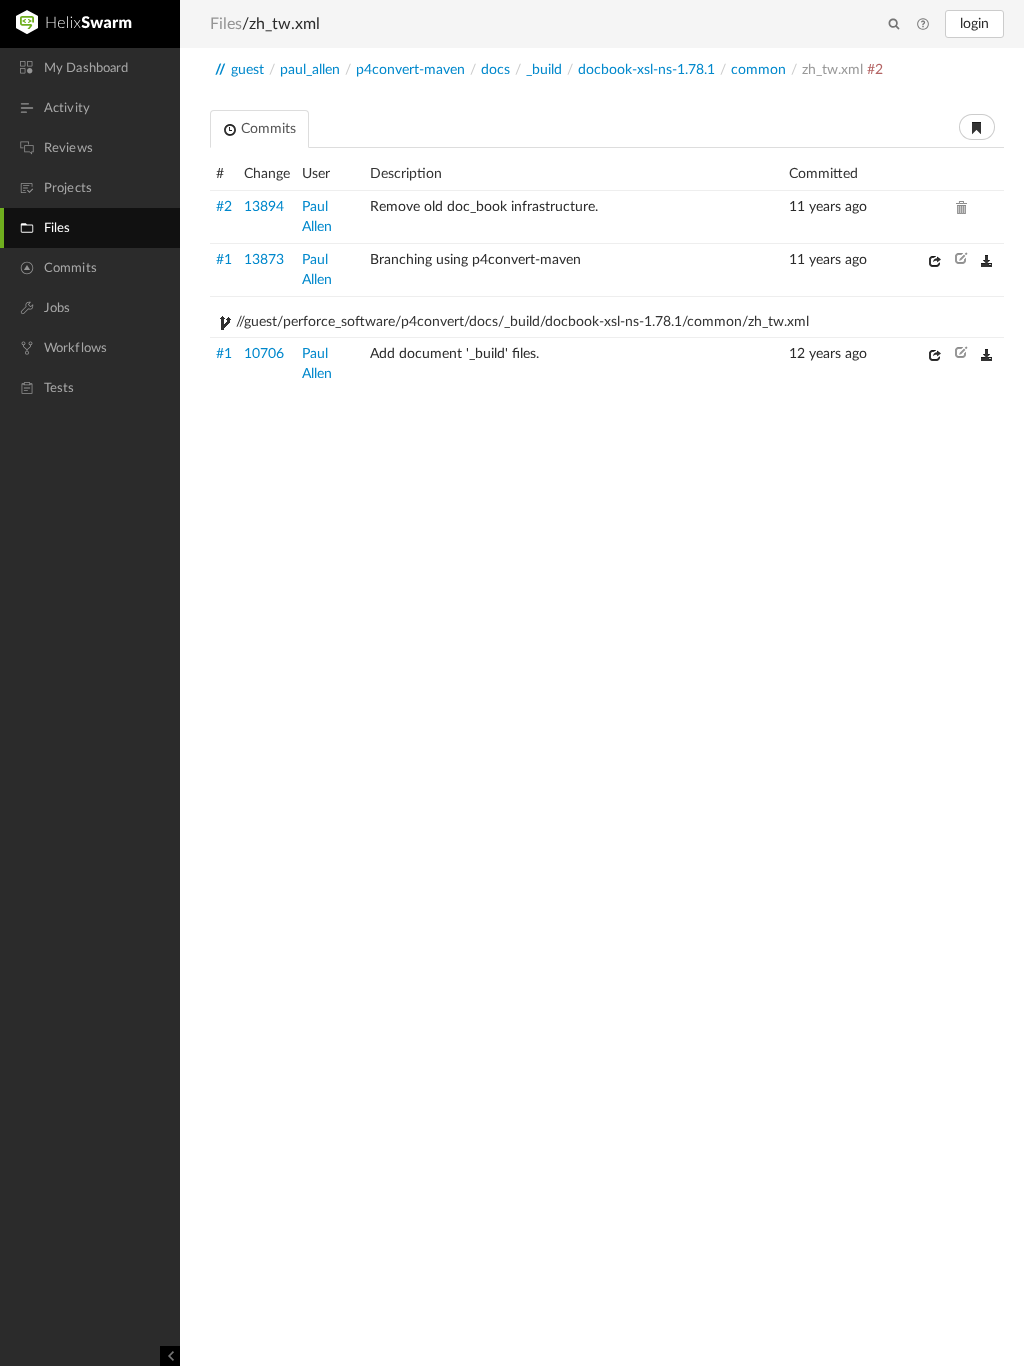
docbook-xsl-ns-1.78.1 (646, 70)
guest (247, 70)
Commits (266, 129)
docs (495, 70)
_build (544, 70)
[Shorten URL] (977, 127)
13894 (264, 207)
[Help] (923, 25)
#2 (224, 207)
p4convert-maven (410, 70)
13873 (264, 260)
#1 (224, 260)
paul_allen (310, 70)
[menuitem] (90, 68)
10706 (264, 354)
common (758, 70)
